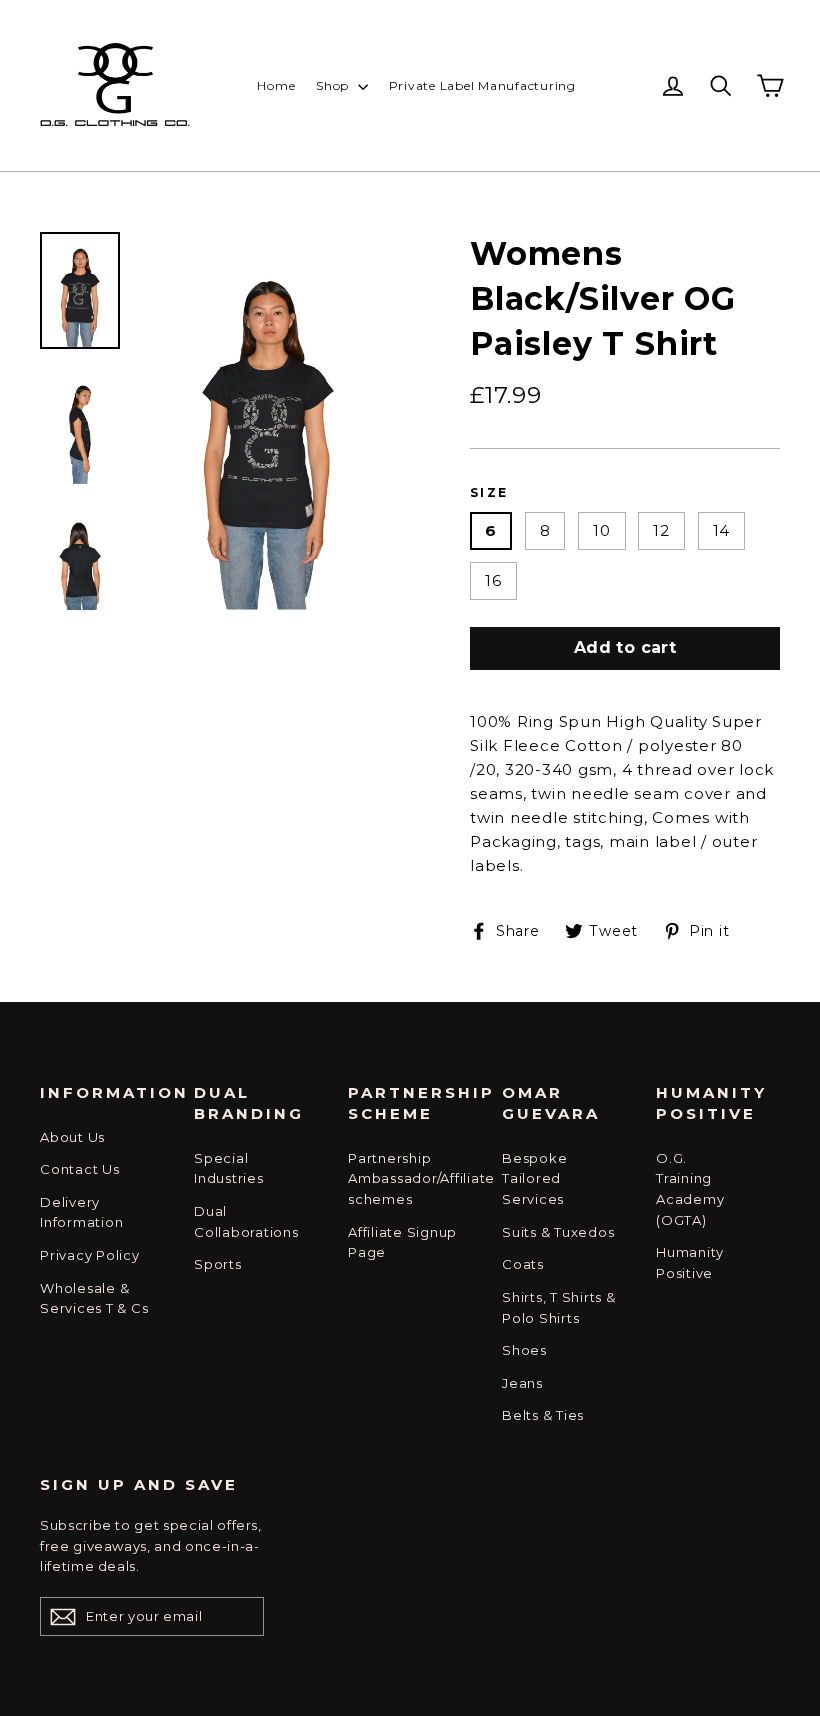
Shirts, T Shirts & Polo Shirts (559, 1307)
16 (493, 580)
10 (602, 530)
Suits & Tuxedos (558, 1232)
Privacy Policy (90, 1255)
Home (276, 85)
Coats (523, 1264)
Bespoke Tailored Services (534, 1179)
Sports (218, 1264)
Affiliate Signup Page (402, 1242)
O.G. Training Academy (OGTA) (690, 1189)
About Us (72, 1137)
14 (722, 530)
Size (489, 492)
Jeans (522, 1383)
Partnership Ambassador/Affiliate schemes (410, 1179)
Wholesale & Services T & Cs (94, 1298)
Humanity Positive (690, 1262)
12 (661, 530)
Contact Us (80, 1169)
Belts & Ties (543, 1415)
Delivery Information (81, 1212)
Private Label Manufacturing (482, 85)
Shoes (524, 1350)
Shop (334, 85)
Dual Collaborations (246, 1221)
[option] (267, 421)
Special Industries (229, 1168)
